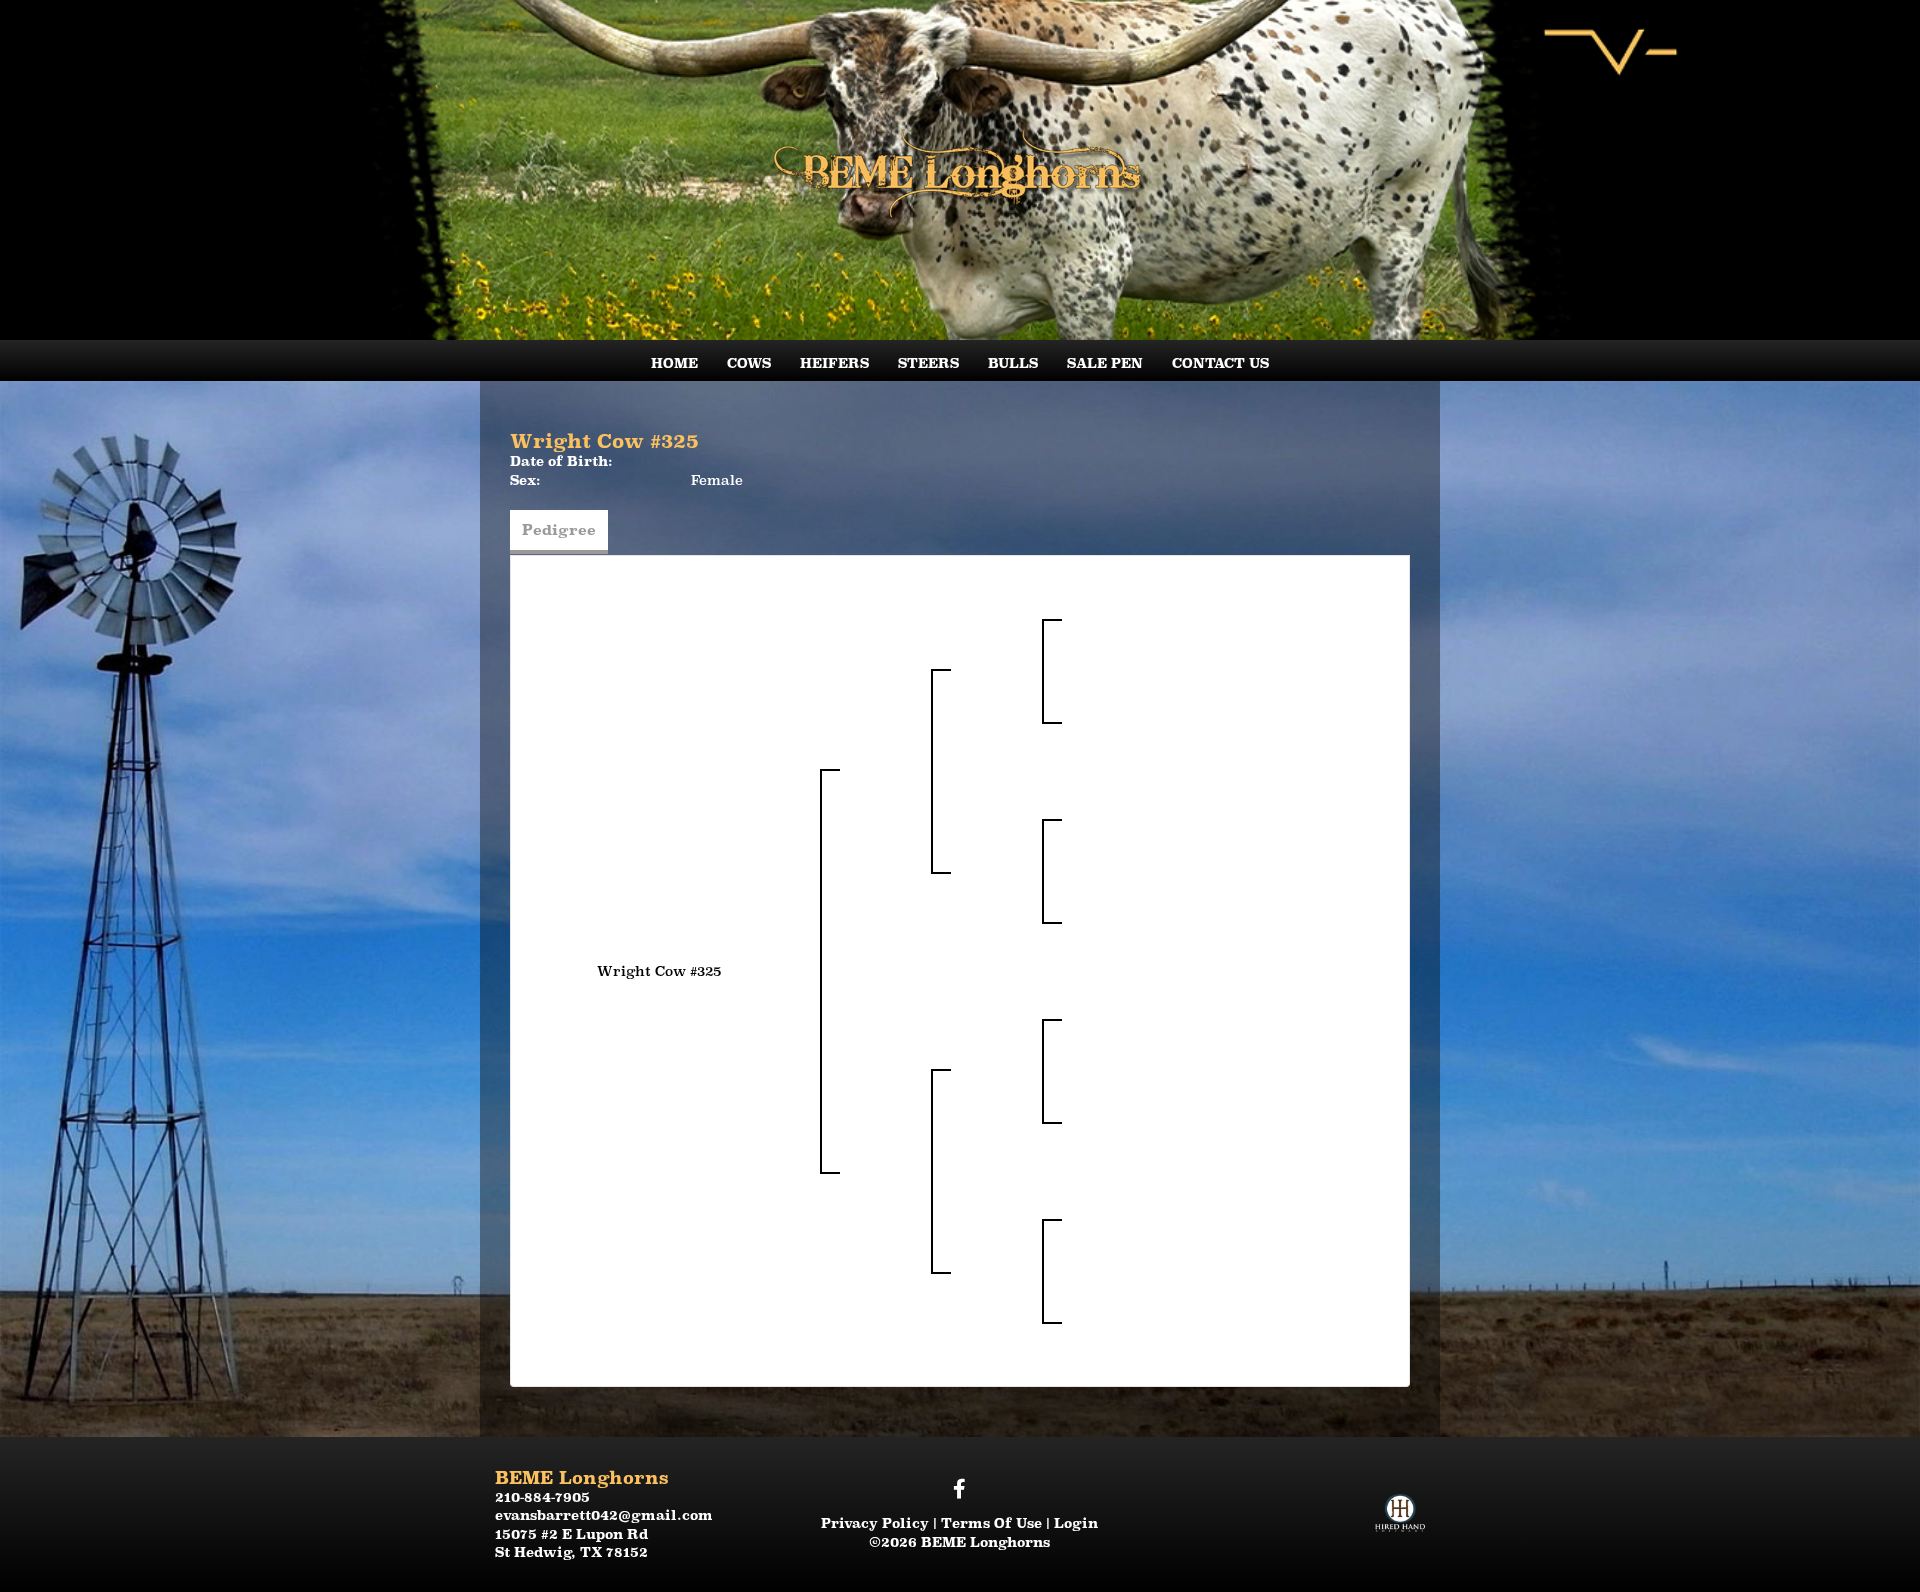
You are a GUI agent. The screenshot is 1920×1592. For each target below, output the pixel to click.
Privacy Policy (875, 1523)
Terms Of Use (991, 1523)
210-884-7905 (542, 1497)
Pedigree (559, 529)
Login (1076, 1523)
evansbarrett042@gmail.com (604, 1515)
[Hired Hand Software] (1400, 1495)
